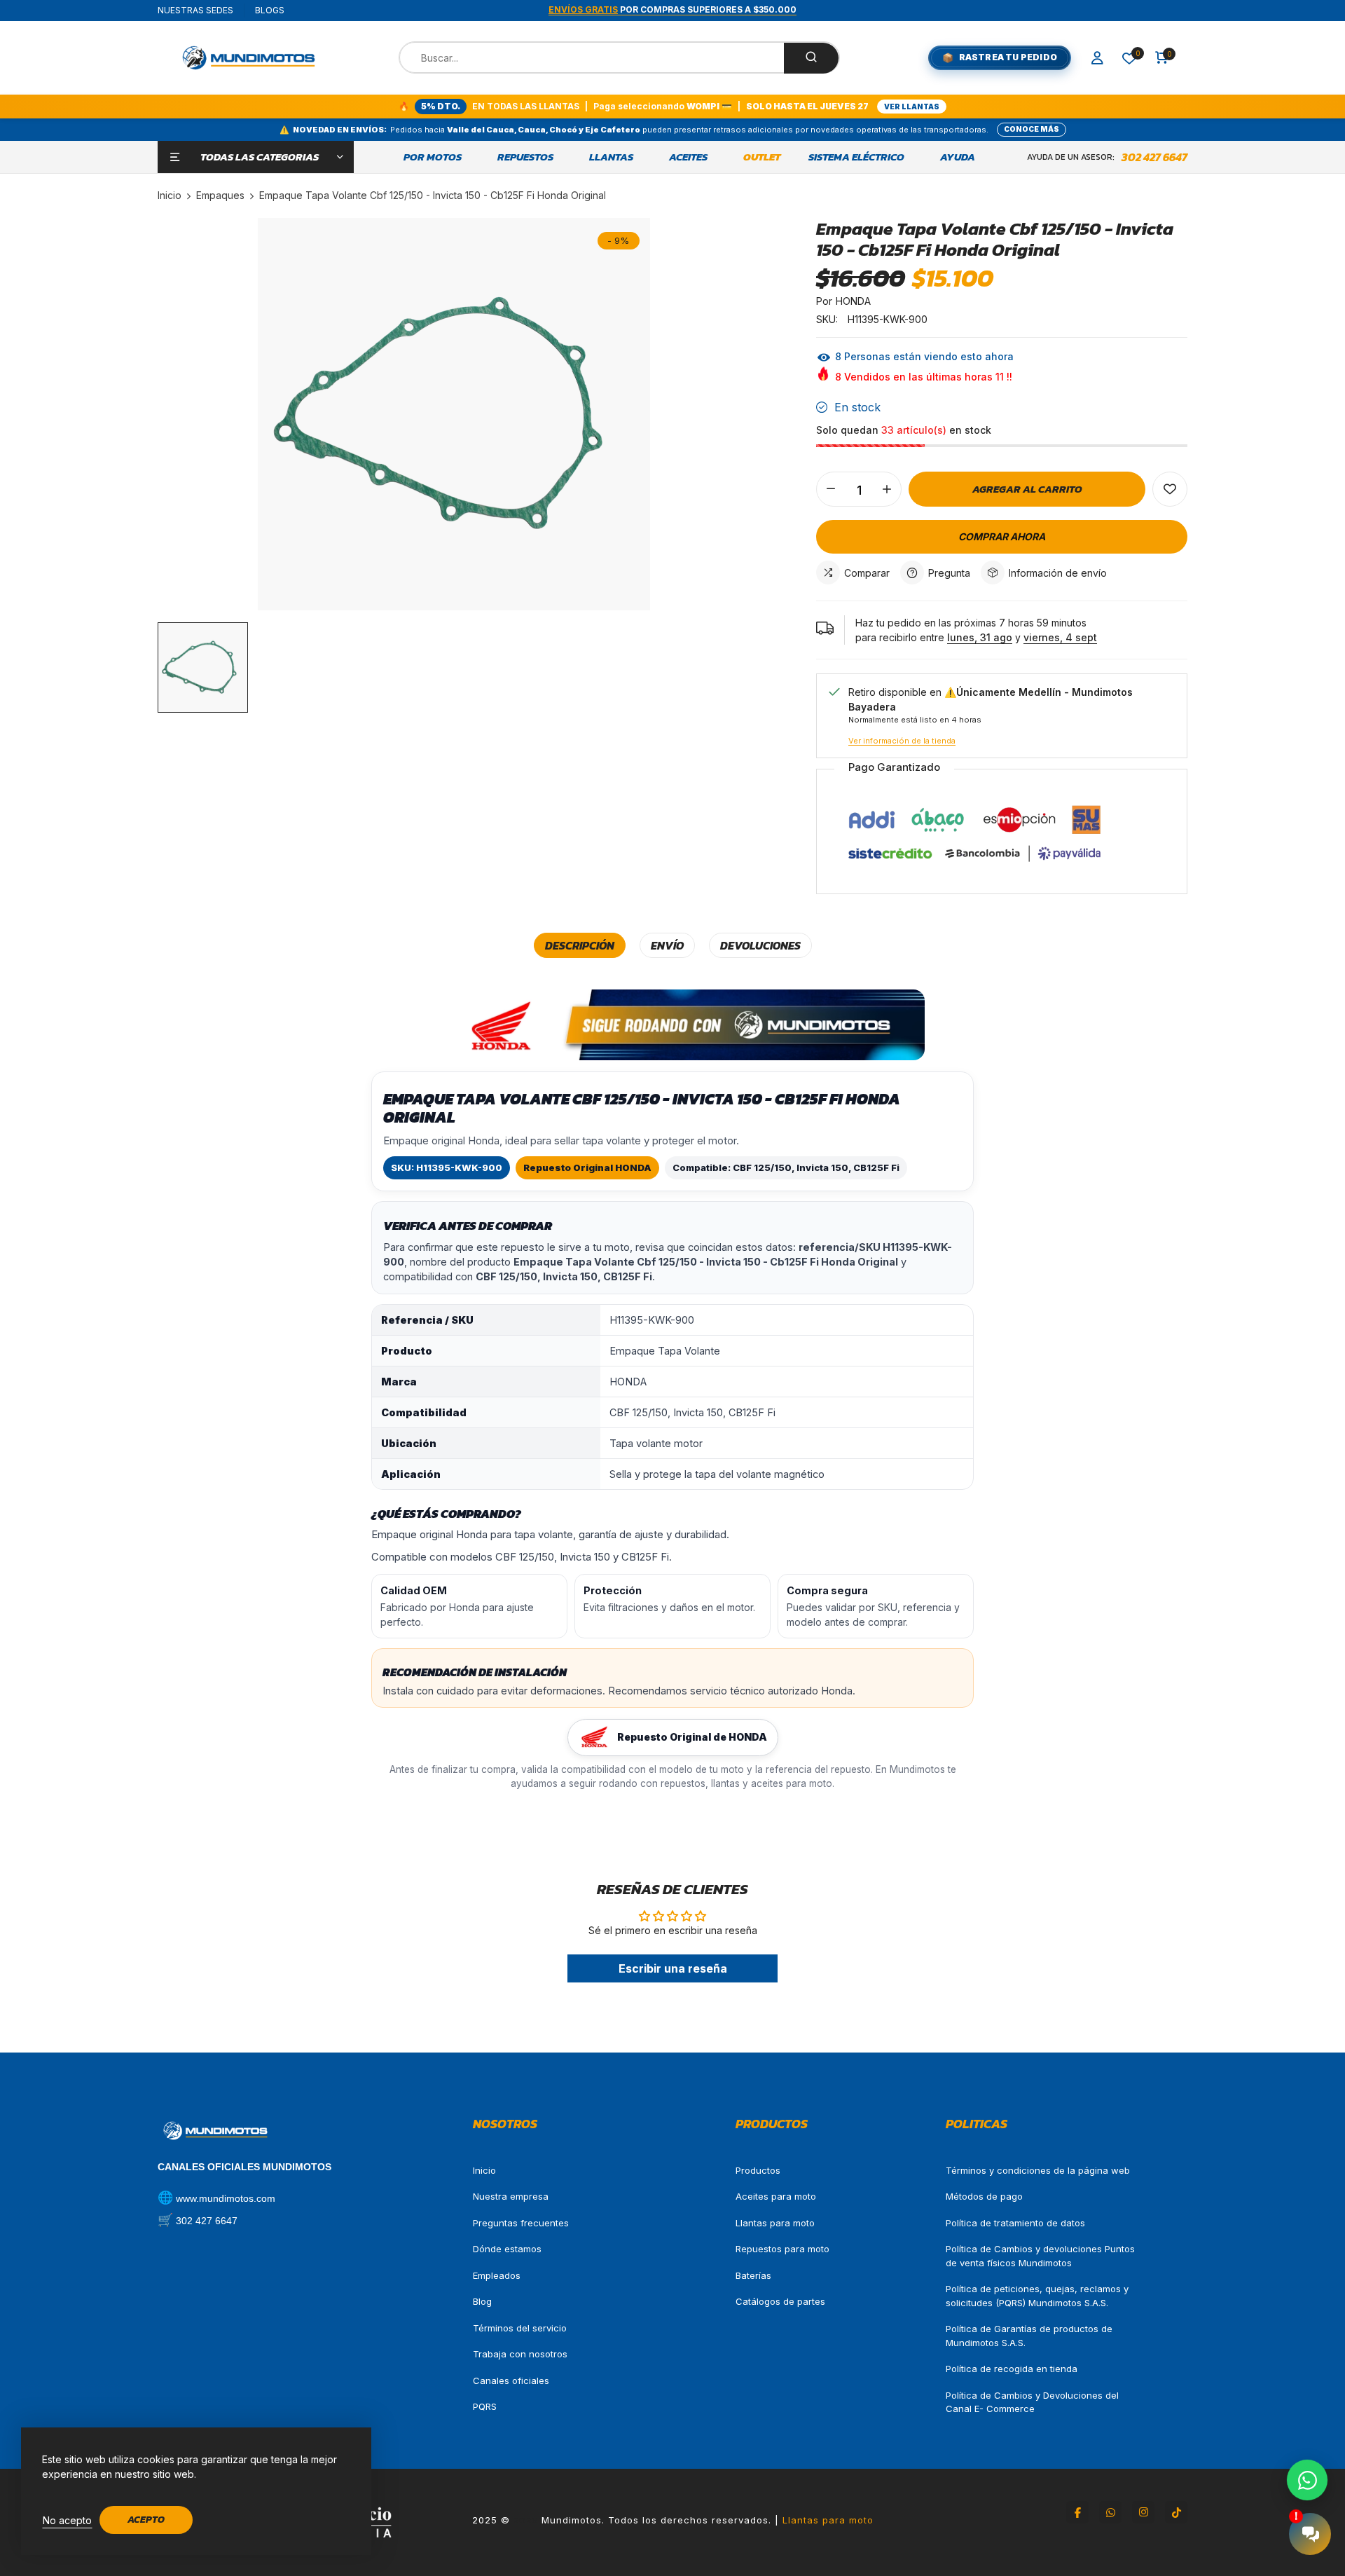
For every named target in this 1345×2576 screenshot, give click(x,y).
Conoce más (1032, 129)
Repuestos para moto (782, 2249)
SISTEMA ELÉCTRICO (856, 157)
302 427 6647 (1154, 157)
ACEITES (688, 157)
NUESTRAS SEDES (195, 10)
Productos (758, 2170)
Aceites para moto (776, 2196)
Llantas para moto (775, 2223)
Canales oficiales (511, 2380)
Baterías (753, 2275)
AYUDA (958, 157)
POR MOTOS (433, 157)
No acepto (67, 2520)
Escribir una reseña (673, 1968)
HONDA (853, 301)
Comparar (867, 573)
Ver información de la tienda (902, 741)
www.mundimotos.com (226, 2198)
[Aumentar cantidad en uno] (887, 489)
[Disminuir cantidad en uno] (831, 489)
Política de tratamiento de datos (1015, 2223)
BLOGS (270, 10)
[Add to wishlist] (1170, 489)
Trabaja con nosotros (520, 2354)
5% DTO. (441, 106)
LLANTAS (611, 157)
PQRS (485, 2406)
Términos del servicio (520, 2328)
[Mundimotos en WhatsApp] (1110, 2512)
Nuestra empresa (511, 2196)
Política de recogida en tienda (1012, 2369)
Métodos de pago (984, 2196)
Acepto (146, 2520)
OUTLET (762, 157)
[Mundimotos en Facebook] (1077, 2512)
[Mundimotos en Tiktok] (1176, 2512)
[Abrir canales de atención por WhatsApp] (1307, 2480)
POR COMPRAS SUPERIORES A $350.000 (672, 9)
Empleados (497, 2275)
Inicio (484, 2170)
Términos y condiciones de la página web (1038, 2170)
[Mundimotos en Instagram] (1143, 2512)
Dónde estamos (507, 2249)
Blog (482, 2301)
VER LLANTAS (912, 107)
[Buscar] (811, 58)
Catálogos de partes (780, 2301)
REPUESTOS (525, 157)
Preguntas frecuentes (521, 2223)
